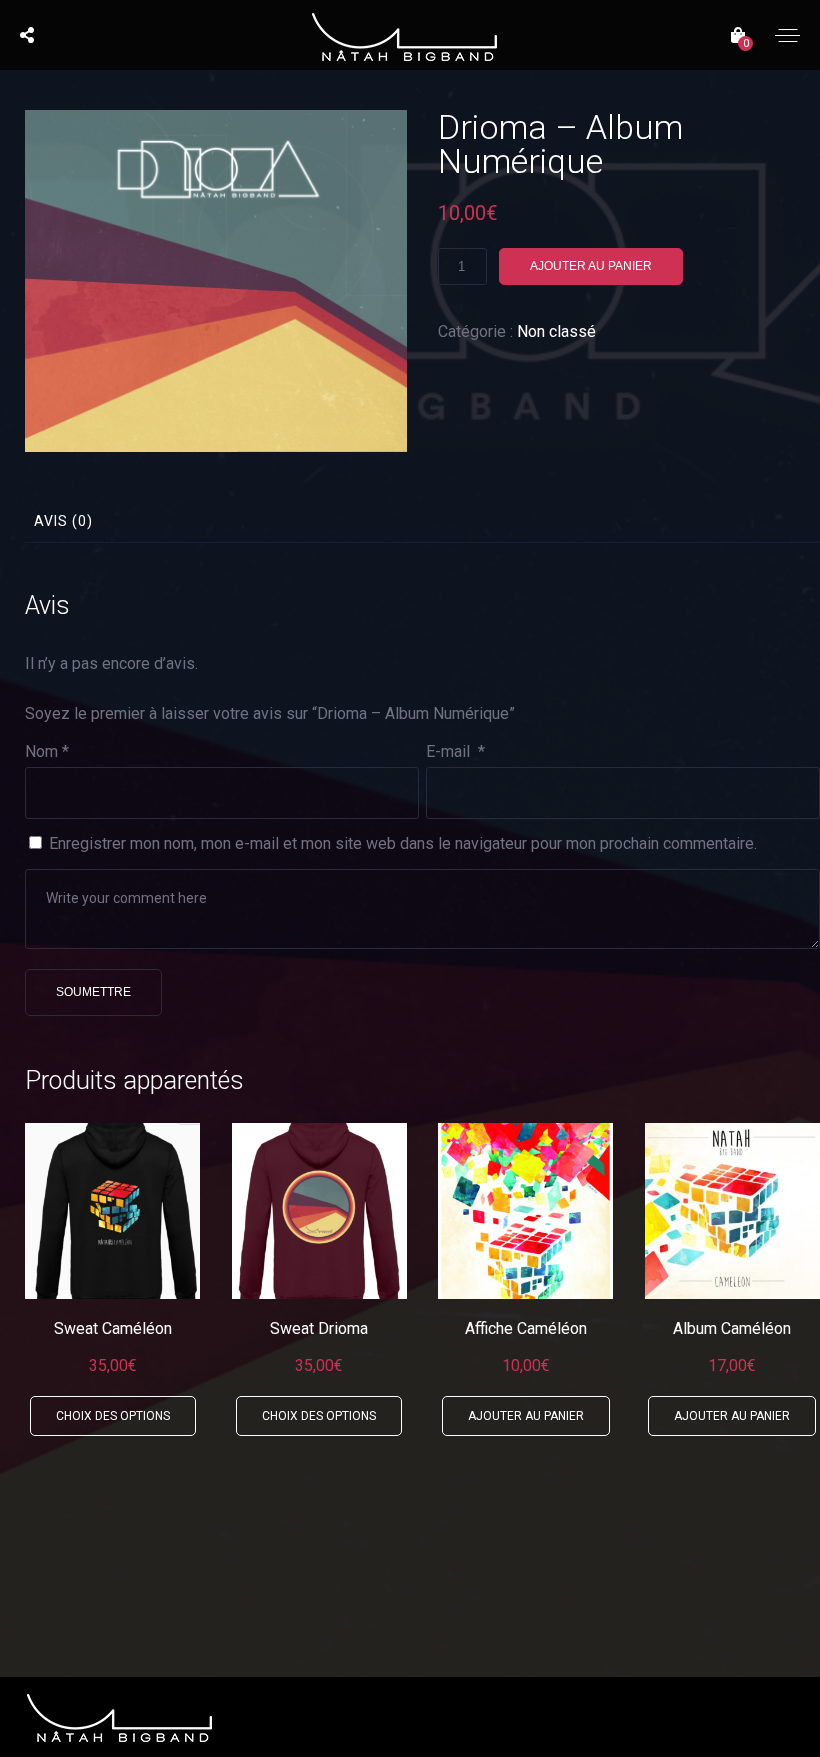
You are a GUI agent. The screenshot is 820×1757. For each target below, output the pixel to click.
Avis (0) (63, 521)
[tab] (63, 521)
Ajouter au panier (591, 266)
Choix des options (113, 1416)
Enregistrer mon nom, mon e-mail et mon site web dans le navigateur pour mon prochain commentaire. (403, 843)
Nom (47, 751)
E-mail (455, 751)
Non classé (556, 331)
